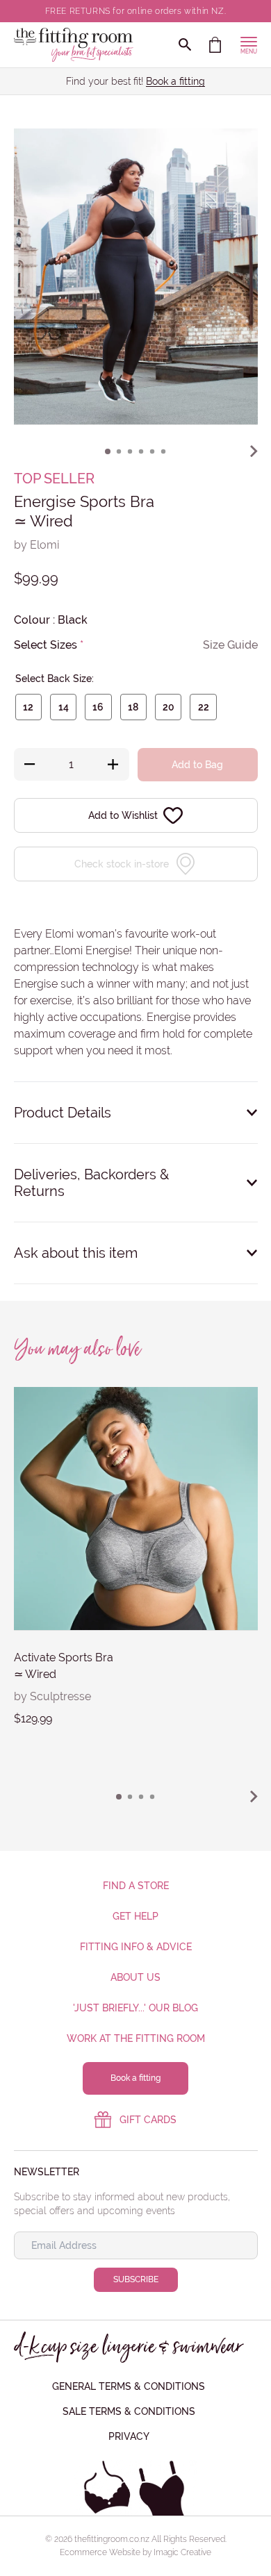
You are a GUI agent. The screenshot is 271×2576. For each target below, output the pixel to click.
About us (135, 1977)
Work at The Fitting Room (136, 2038)
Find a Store (136, 1886)
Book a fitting (175, 81)
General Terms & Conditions (129, 2386)
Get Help (135, 1916)
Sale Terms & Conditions (129, 2411)
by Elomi (36, 545)
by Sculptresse (52, 1696)
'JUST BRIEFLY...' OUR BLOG (135, 2008)
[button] (108, 451)
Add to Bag (197, 765)
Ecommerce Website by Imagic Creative (135, 2552)
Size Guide (230, 645)
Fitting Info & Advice (136, 1947)
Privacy (129, 2436)
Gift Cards (148, 2120)
